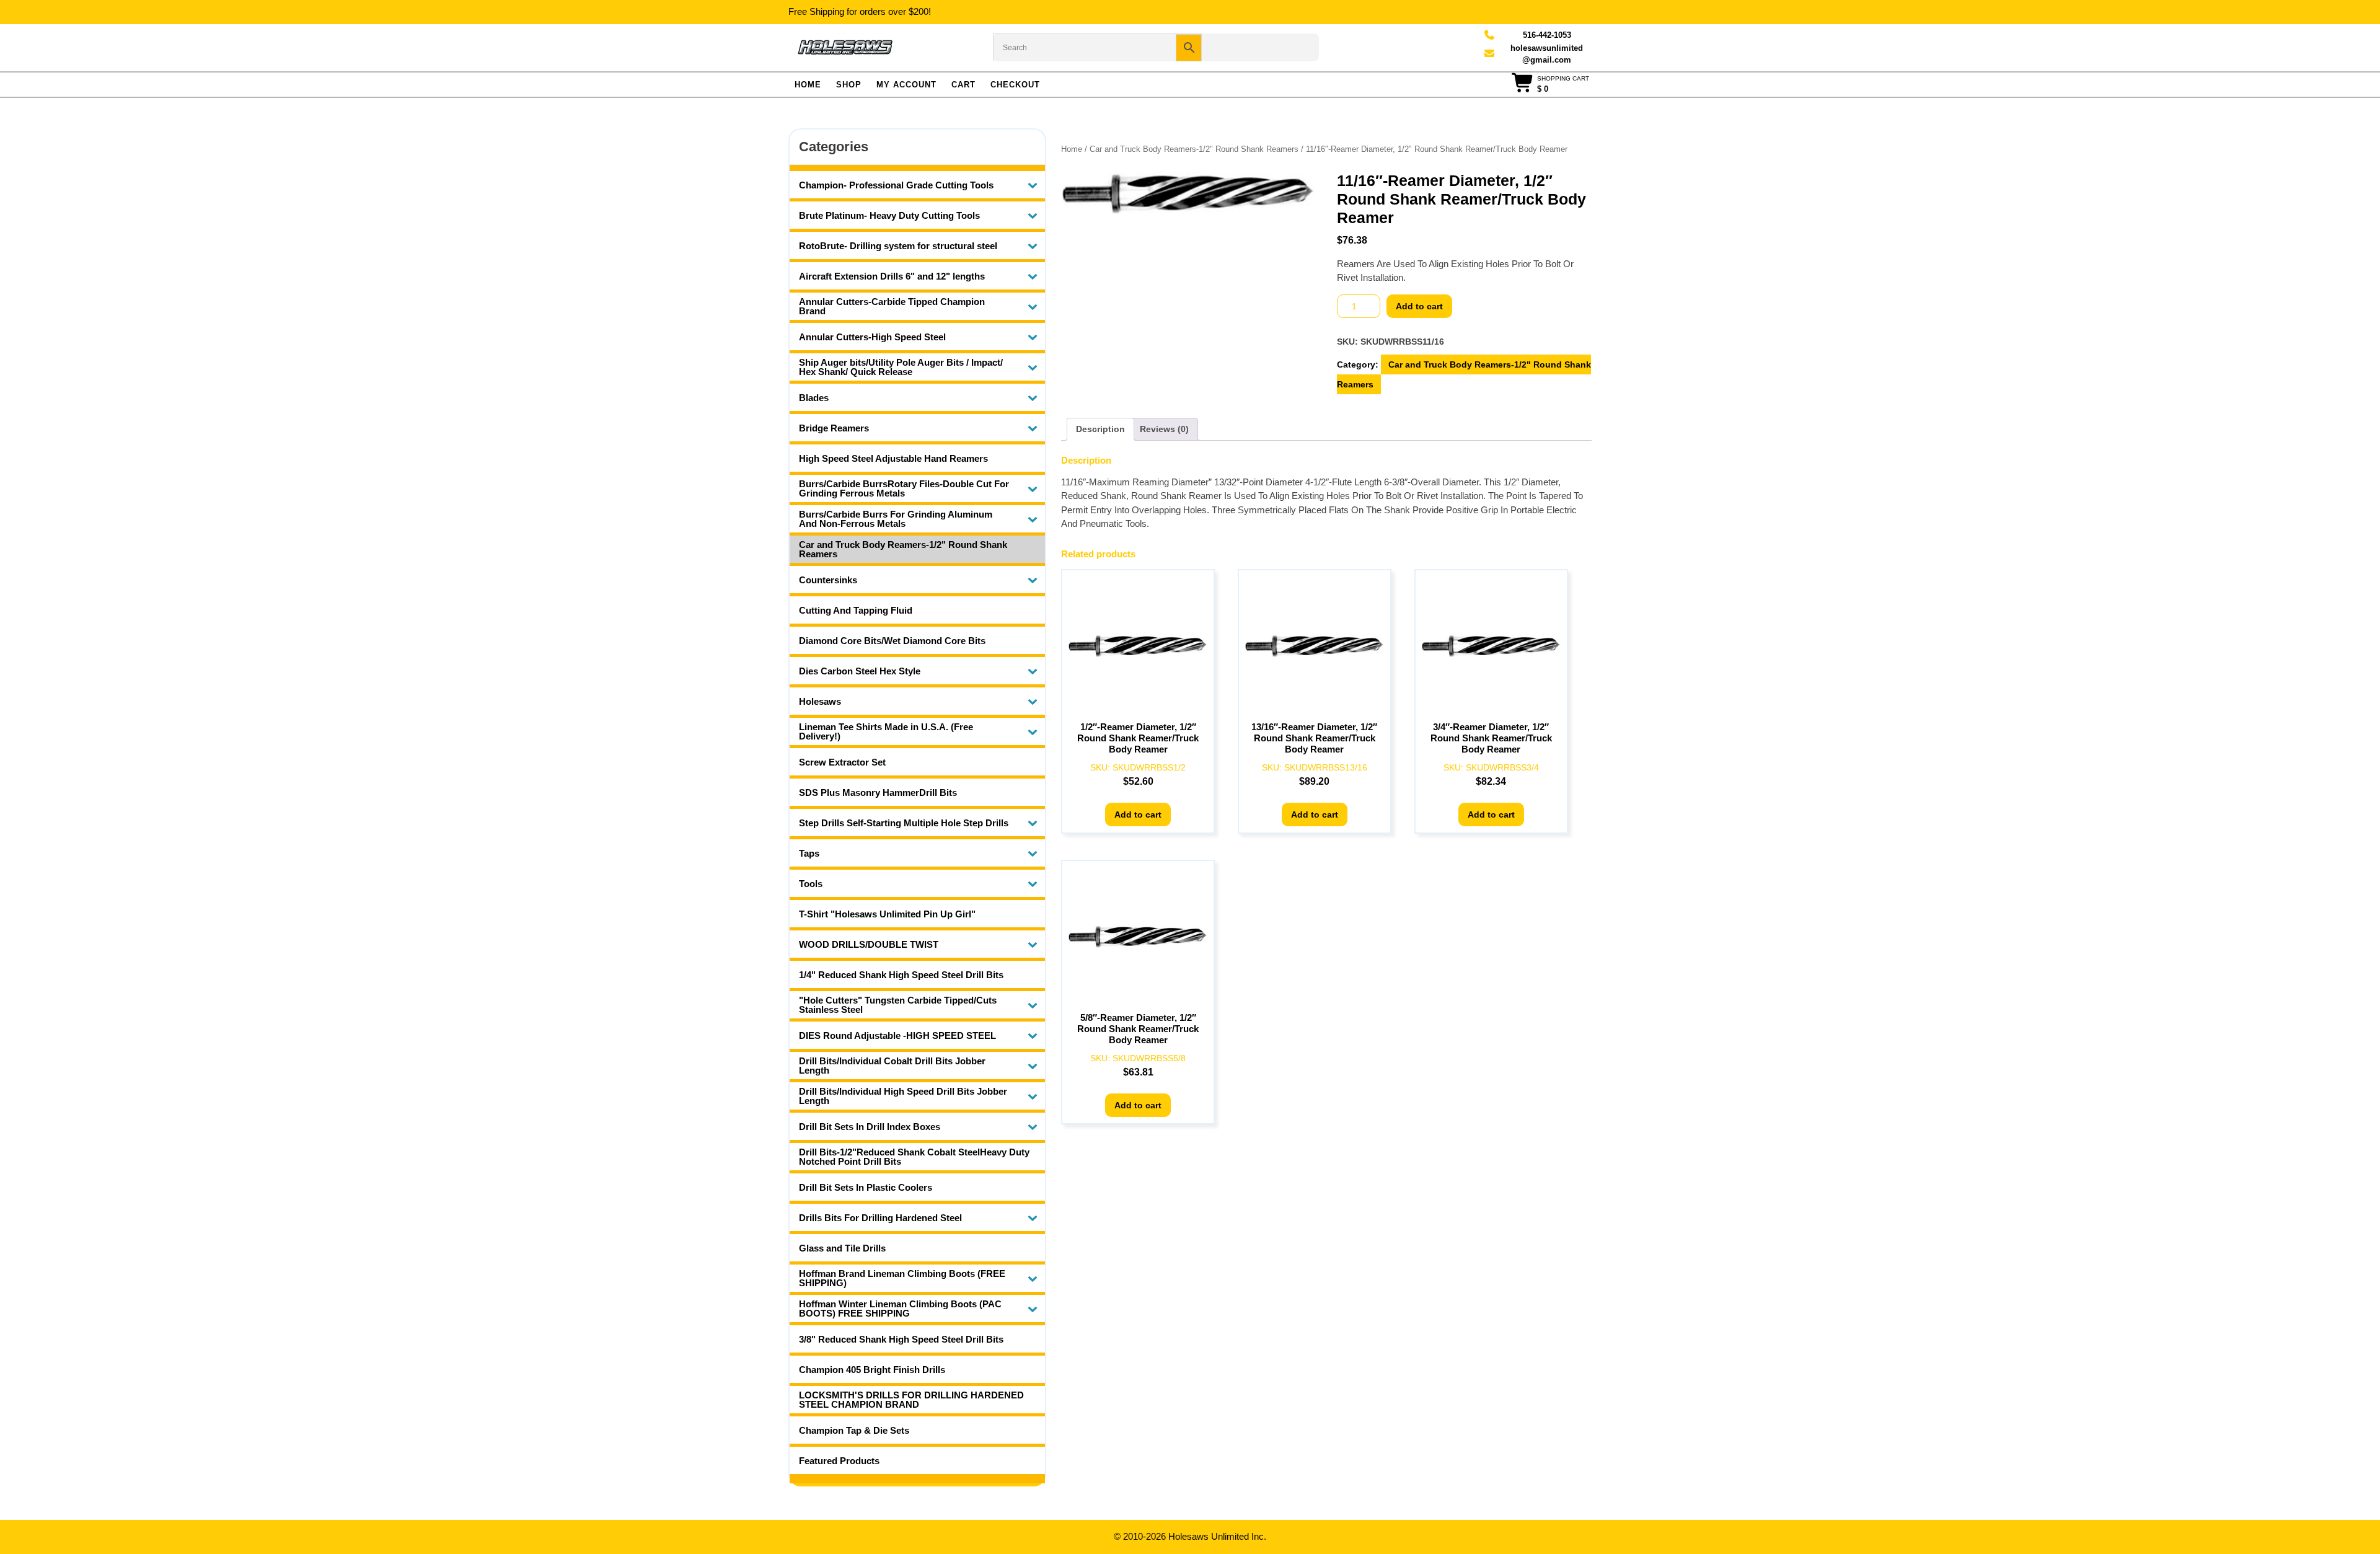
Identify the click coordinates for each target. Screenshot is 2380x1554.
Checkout (1015, 85)
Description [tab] (1100, 429)
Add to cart (1419, 306)
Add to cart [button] (1138, 815)
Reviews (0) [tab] (1164, 429)
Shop (849, 85)
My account (906, 85)
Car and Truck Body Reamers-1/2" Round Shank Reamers (1194, 149)
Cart (963, 85)
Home (808, 85)
